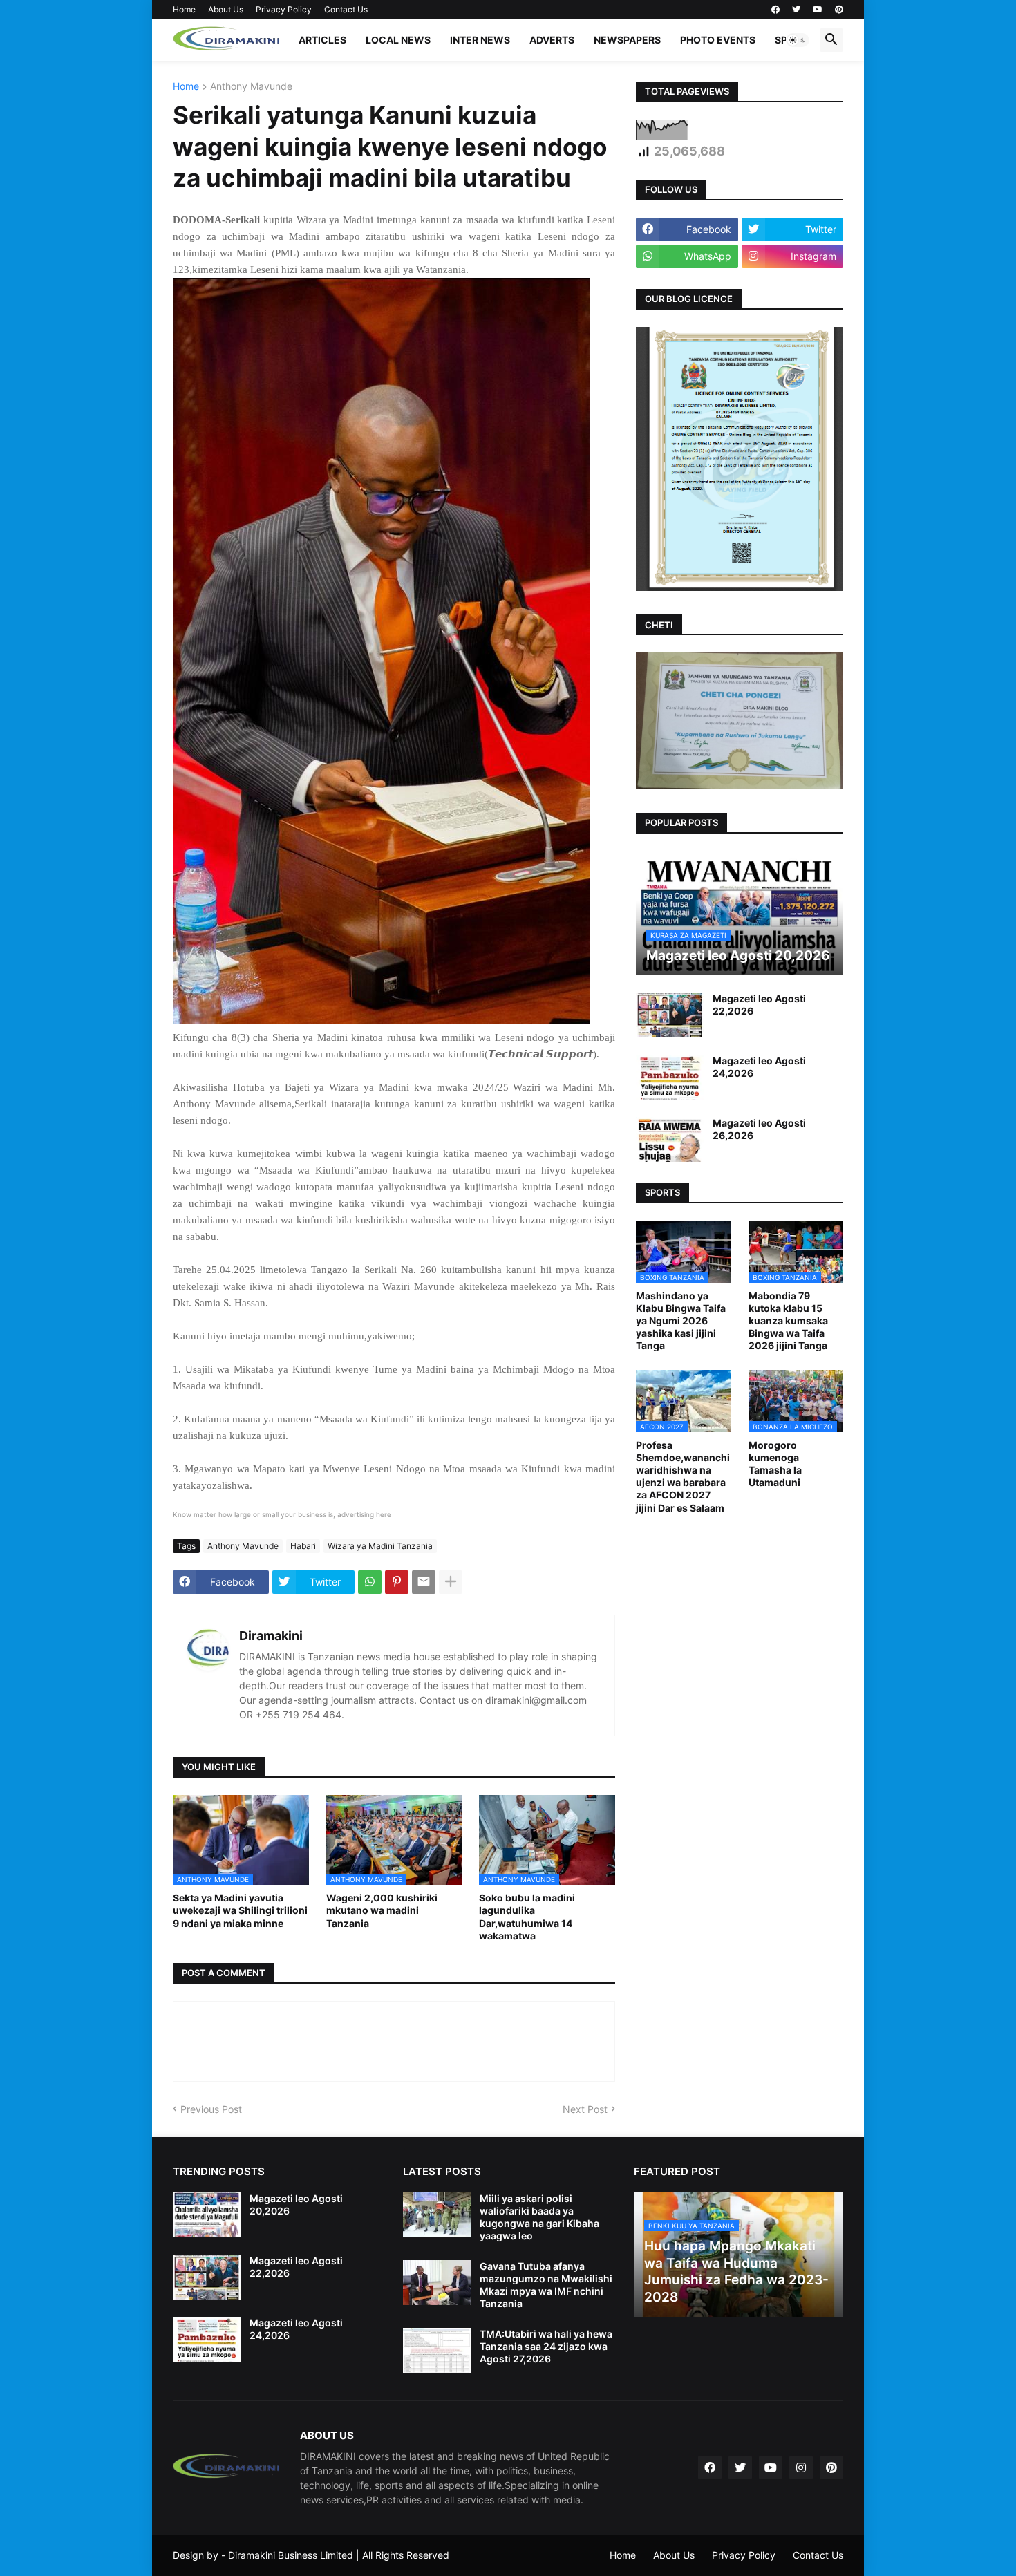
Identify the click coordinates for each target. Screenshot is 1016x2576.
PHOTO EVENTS (718, 40)
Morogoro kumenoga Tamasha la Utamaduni (775, 1464)
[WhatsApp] (370, 1582)
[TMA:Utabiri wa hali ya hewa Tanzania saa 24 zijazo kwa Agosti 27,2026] (437, 2350)
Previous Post (211, 2109)
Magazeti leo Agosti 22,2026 (759, 1005)
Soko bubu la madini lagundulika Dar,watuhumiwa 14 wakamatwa (527, 1917)
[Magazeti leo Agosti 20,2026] (207, 2215)
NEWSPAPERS (627, 40)
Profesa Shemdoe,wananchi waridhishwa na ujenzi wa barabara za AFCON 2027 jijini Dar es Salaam (683, 1476)
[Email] (424, 1582)
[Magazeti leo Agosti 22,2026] (670, 1015)
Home (184, 9)
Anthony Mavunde (251, 87)
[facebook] (775, 10)
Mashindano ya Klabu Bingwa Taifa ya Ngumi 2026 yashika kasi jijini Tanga (681, 1321)
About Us (226, 9)
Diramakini (271, 1636)
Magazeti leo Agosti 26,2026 (759, 1129)
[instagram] (801, 2467)
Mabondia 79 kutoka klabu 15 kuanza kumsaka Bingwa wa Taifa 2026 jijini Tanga (788, 1321)
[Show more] (451, 1582)
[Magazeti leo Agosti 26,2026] (670, 1139)
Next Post (585, 2109)
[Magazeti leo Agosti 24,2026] (670, 1077)
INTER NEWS (480, 40)
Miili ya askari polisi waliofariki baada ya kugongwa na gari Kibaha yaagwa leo (539, 2217)
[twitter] (796, 10)
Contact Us (346, 9)
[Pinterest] (397, 1582)
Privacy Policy (284, 9)
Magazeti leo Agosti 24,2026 (759, 1067)
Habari (303, 1546)
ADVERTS (552, 40)
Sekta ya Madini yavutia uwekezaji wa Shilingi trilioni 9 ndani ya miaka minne (240, 1910)
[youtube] (818, 10)
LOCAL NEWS (398, 40)
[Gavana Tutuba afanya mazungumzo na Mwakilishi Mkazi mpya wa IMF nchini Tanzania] (437, 2283)
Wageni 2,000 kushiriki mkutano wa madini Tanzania (382, 1910)
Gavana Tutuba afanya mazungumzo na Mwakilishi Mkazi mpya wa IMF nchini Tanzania (546, 2285)
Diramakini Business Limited (291, 2555)
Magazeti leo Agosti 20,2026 (296, 2204)
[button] (798, 40)
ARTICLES (322, 40)
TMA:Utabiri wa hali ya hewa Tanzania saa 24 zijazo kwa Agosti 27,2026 (546, 2346)
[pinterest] (839, 10)
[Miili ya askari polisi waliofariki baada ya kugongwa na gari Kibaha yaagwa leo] (437, 2215)
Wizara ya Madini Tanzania (380, 1546)
